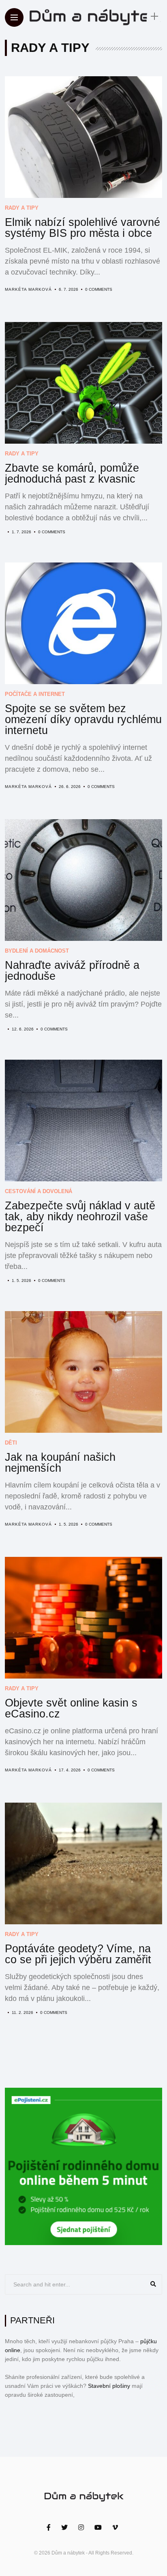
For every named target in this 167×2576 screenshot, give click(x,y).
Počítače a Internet (35, 694)
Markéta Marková (28, 289)
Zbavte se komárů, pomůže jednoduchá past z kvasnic (72, 473)
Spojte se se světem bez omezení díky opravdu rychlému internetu (83, 719)
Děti (11, 1443)
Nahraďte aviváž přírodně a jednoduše (72, 971)
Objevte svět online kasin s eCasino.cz (71, 1708)
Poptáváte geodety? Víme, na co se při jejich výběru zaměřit (78, 1954)
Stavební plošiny (109, 2386)
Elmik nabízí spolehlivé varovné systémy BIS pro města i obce (82, 228)
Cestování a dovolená (39, 1191)
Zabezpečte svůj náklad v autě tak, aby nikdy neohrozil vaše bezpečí (80, 1217)
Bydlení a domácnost (37, 951)
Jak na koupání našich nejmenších (60, 1463)
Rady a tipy (22, 208)
